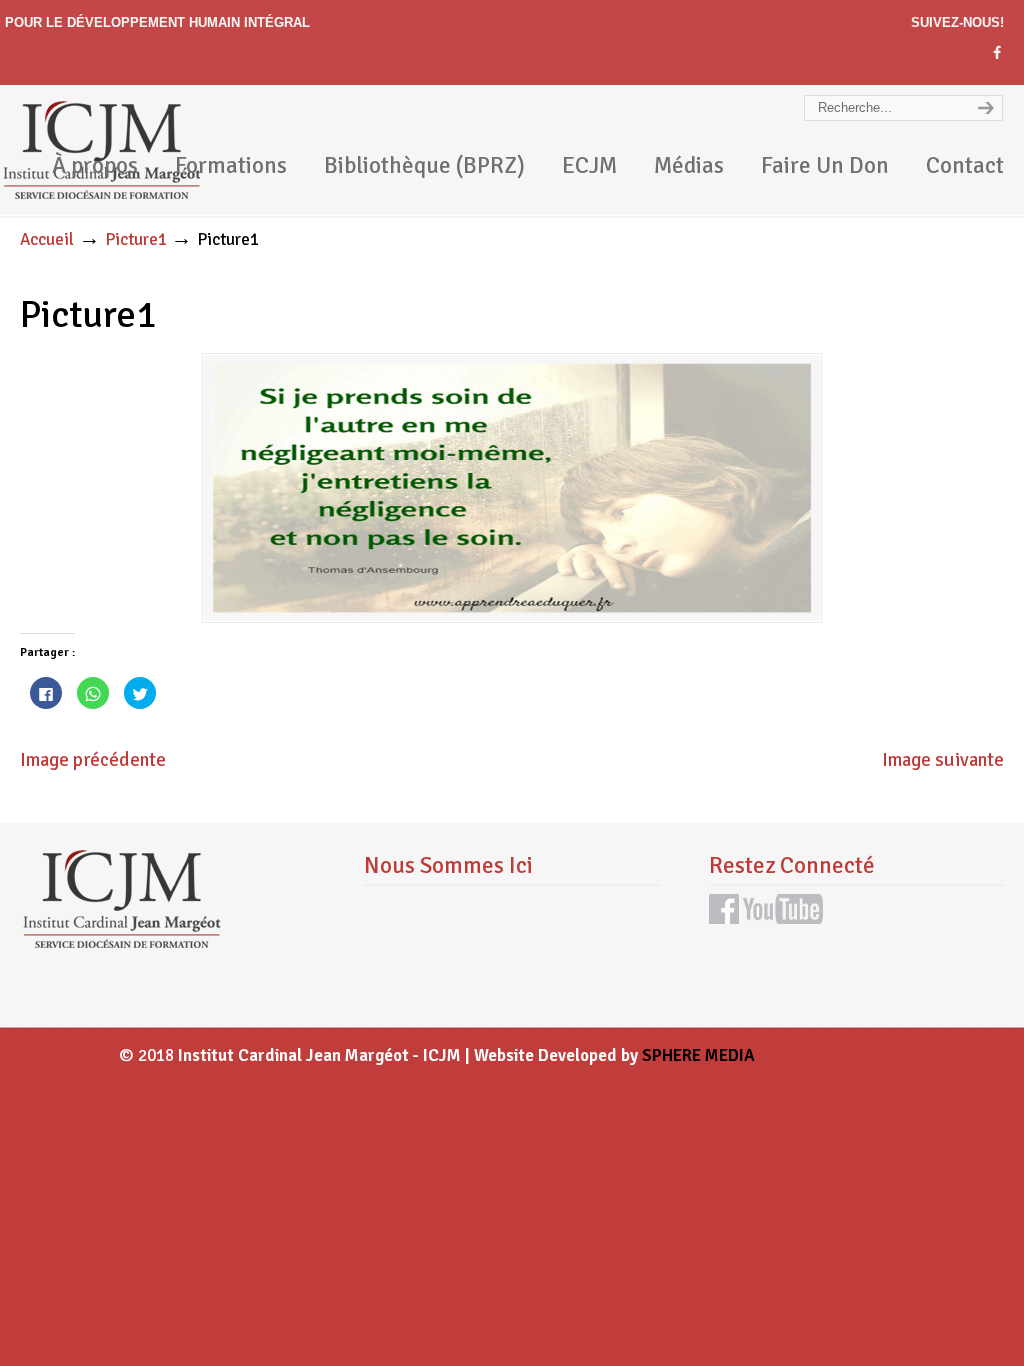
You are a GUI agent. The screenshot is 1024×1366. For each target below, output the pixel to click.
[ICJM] (121, 943)
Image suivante (943, 760)
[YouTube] (783, 918)
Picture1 (136, 239)
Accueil (47, 239)
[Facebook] (997, 53)
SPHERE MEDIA (698, 1055)
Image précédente (93, 760)
